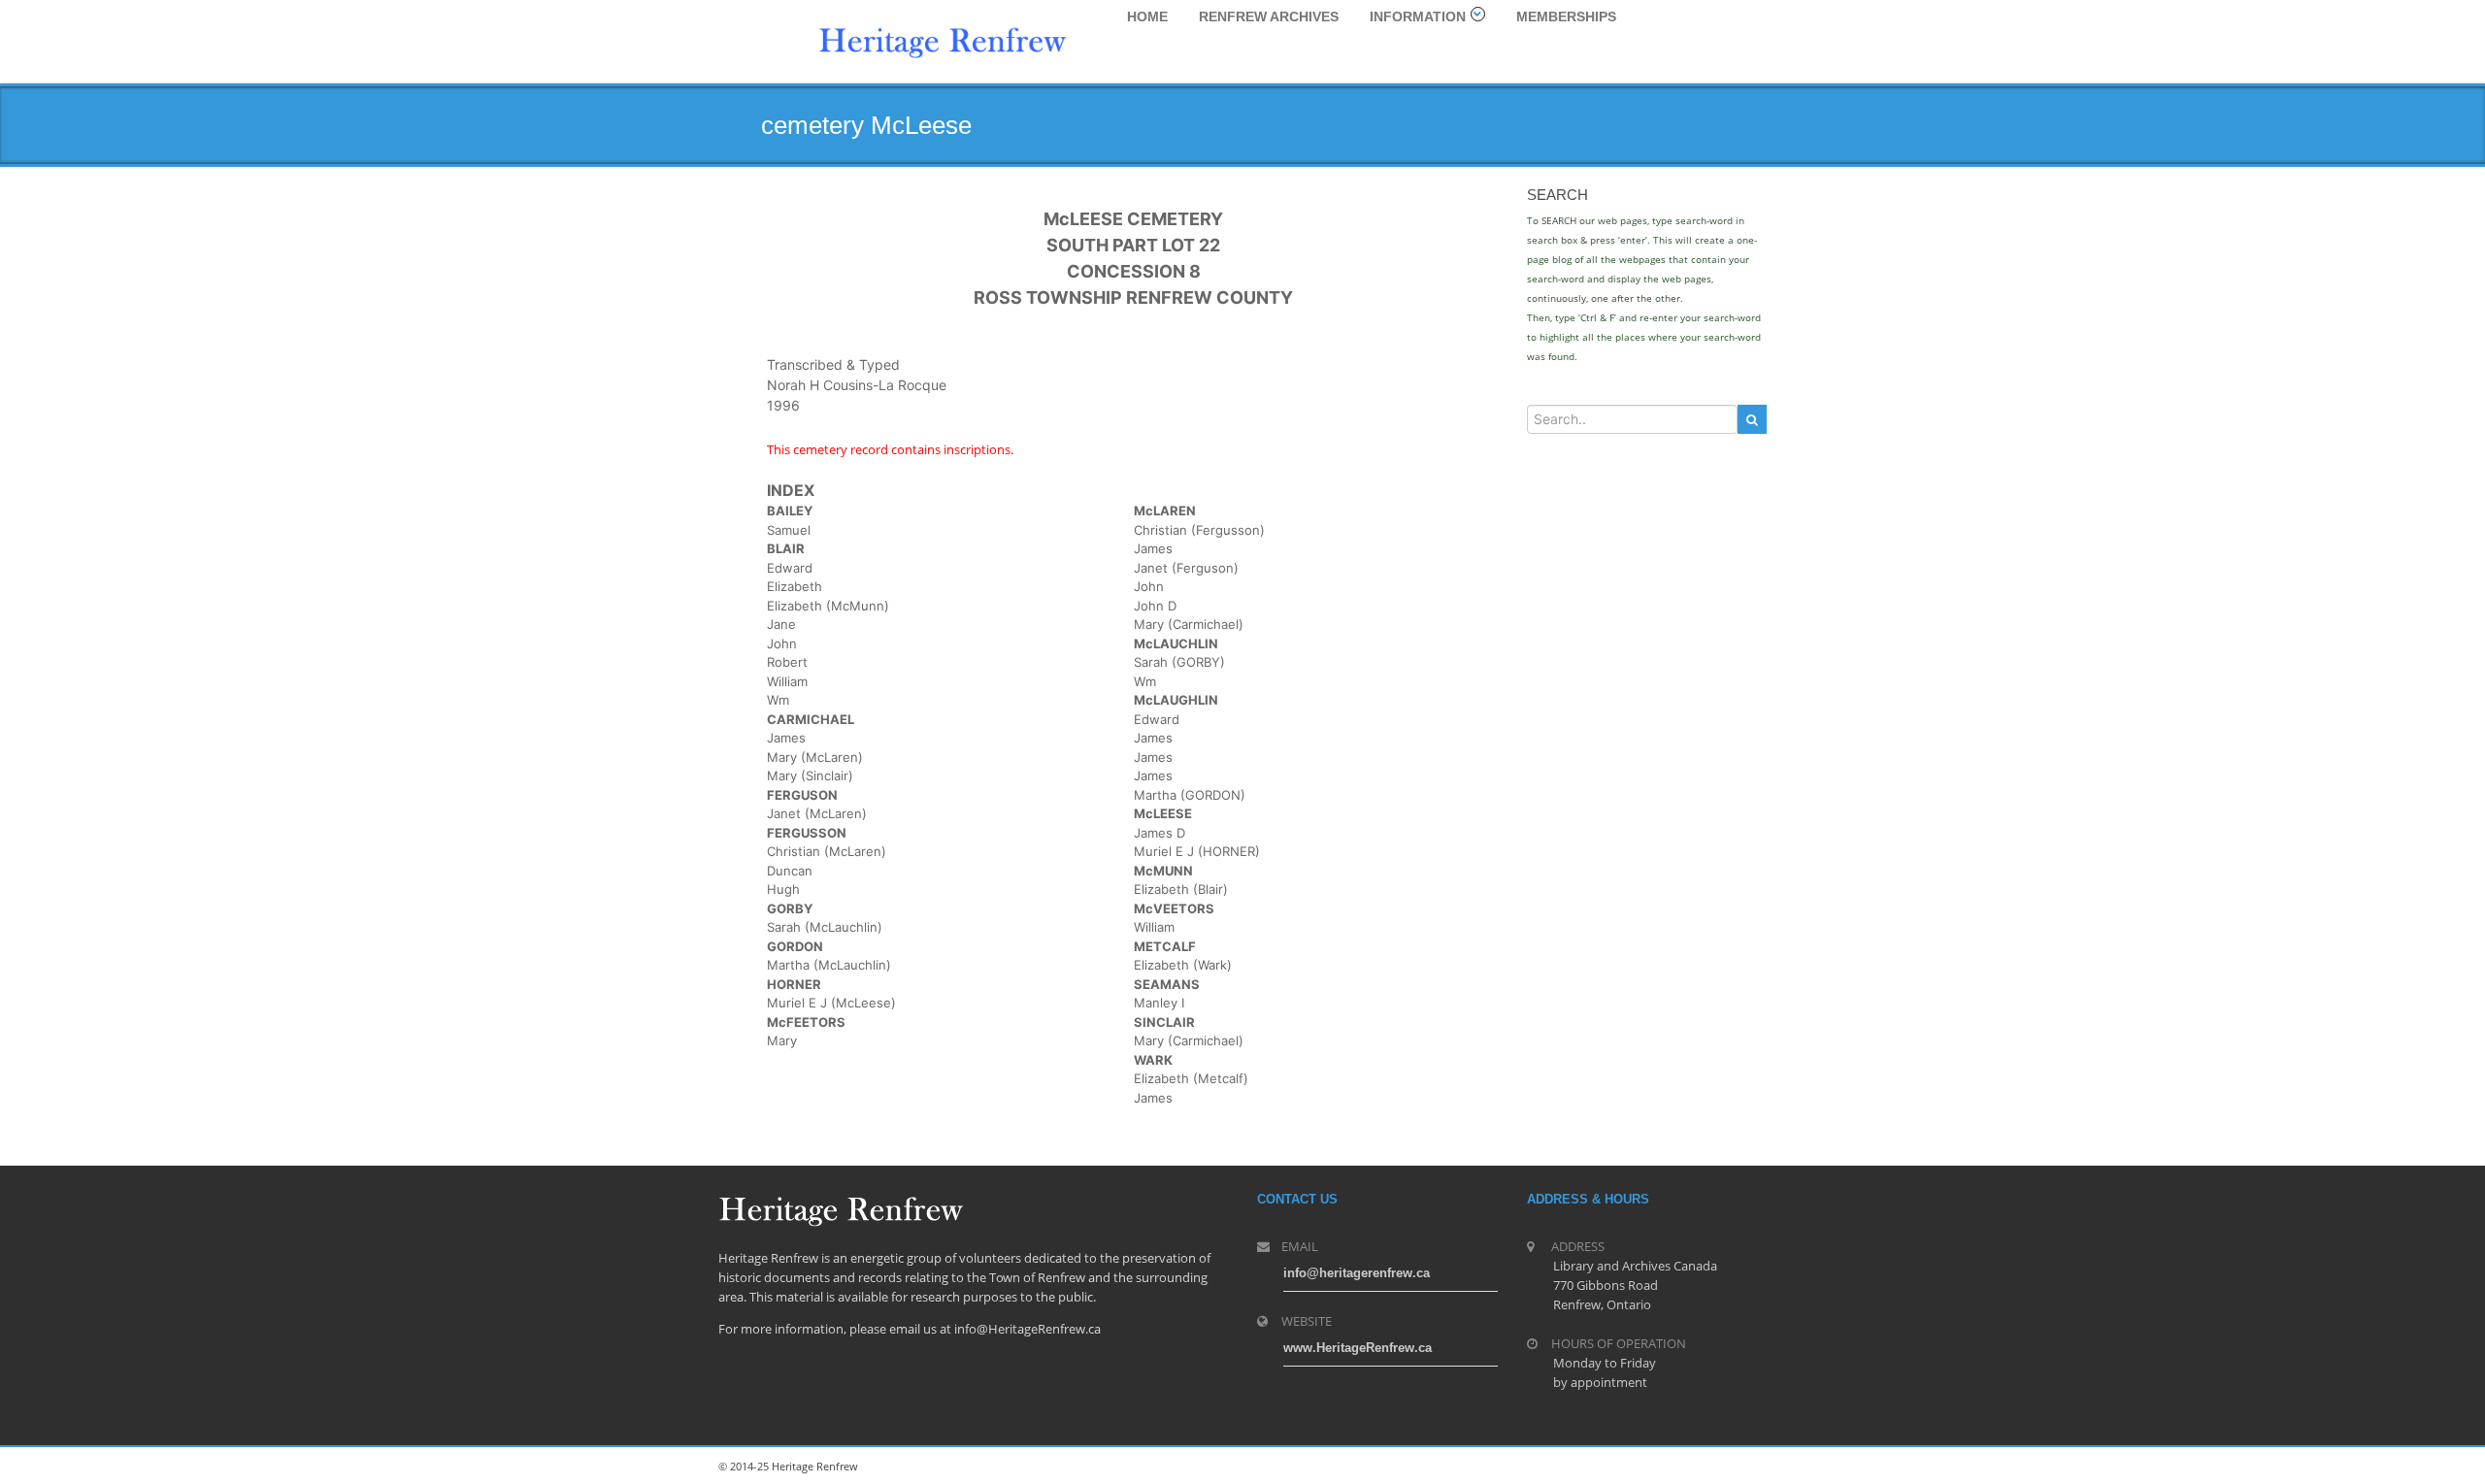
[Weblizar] (943, 40)
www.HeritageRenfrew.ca (1358, 1348)
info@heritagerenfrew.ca (1357, 1273)
